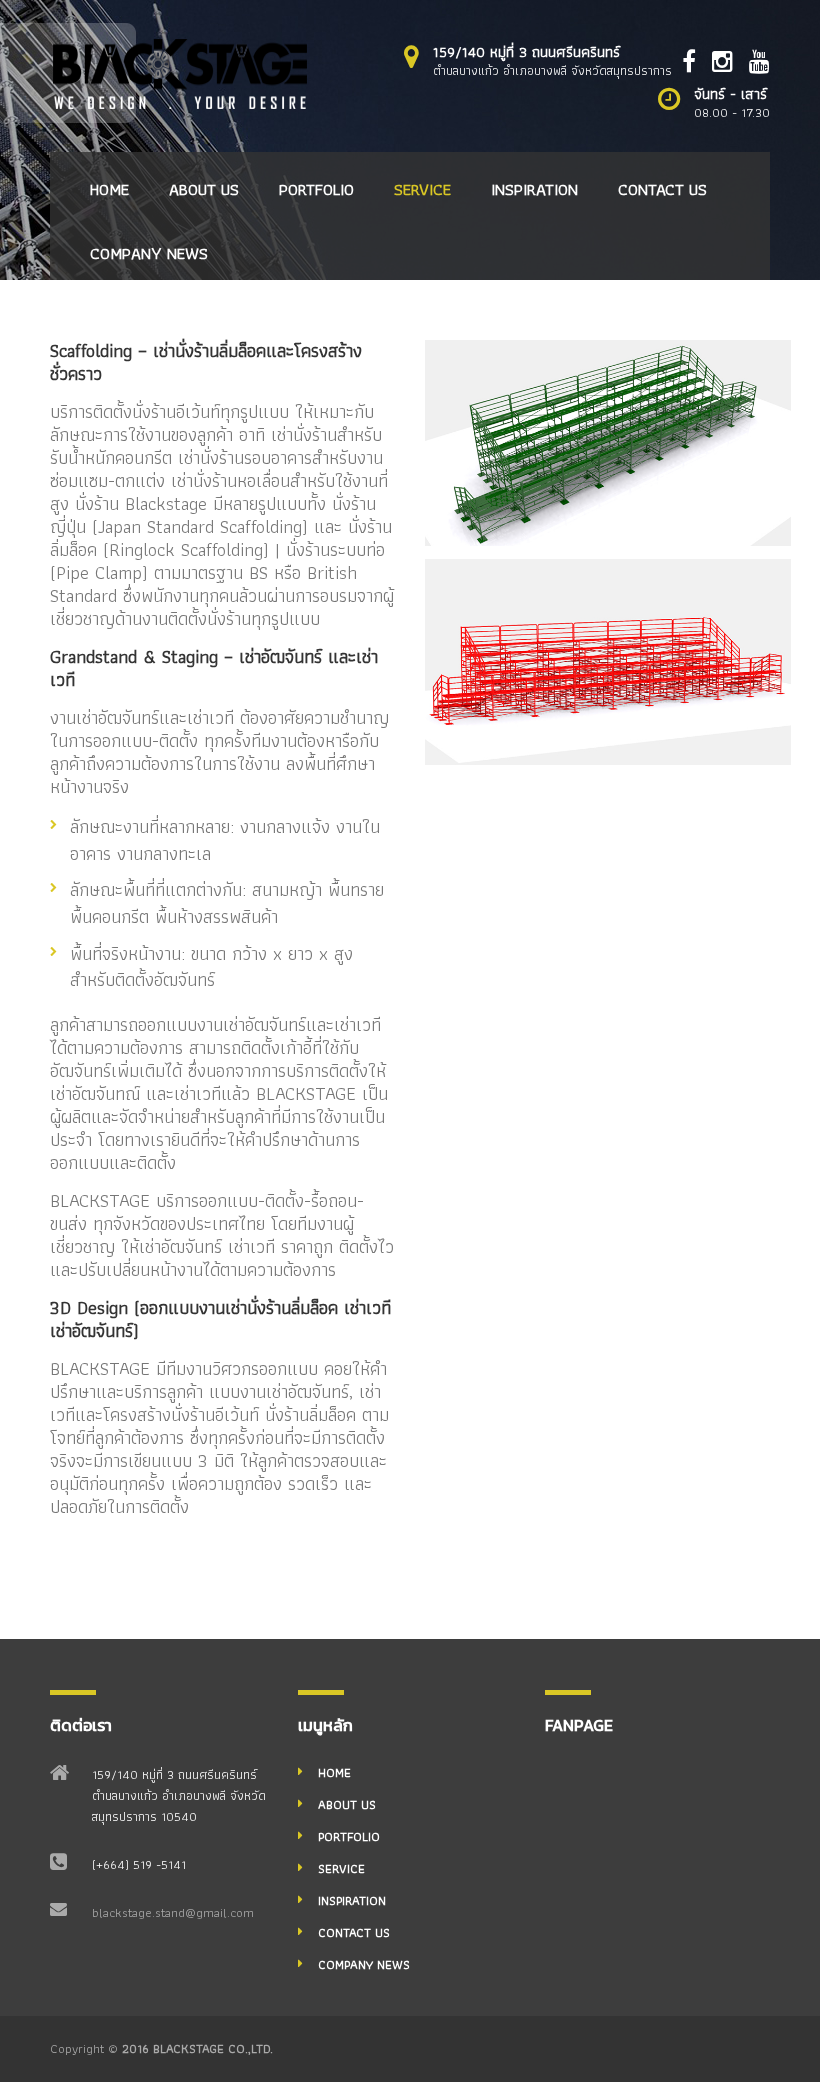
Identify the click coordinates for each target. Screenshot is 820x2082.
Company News (149, 253)
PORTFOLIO (316, 189)
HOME (109, 189)
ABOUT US (204, 189)
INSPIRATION (534, 189)
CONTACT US (662, 189)
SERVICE (422, 189)
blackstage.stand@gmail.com (173, 1912)
